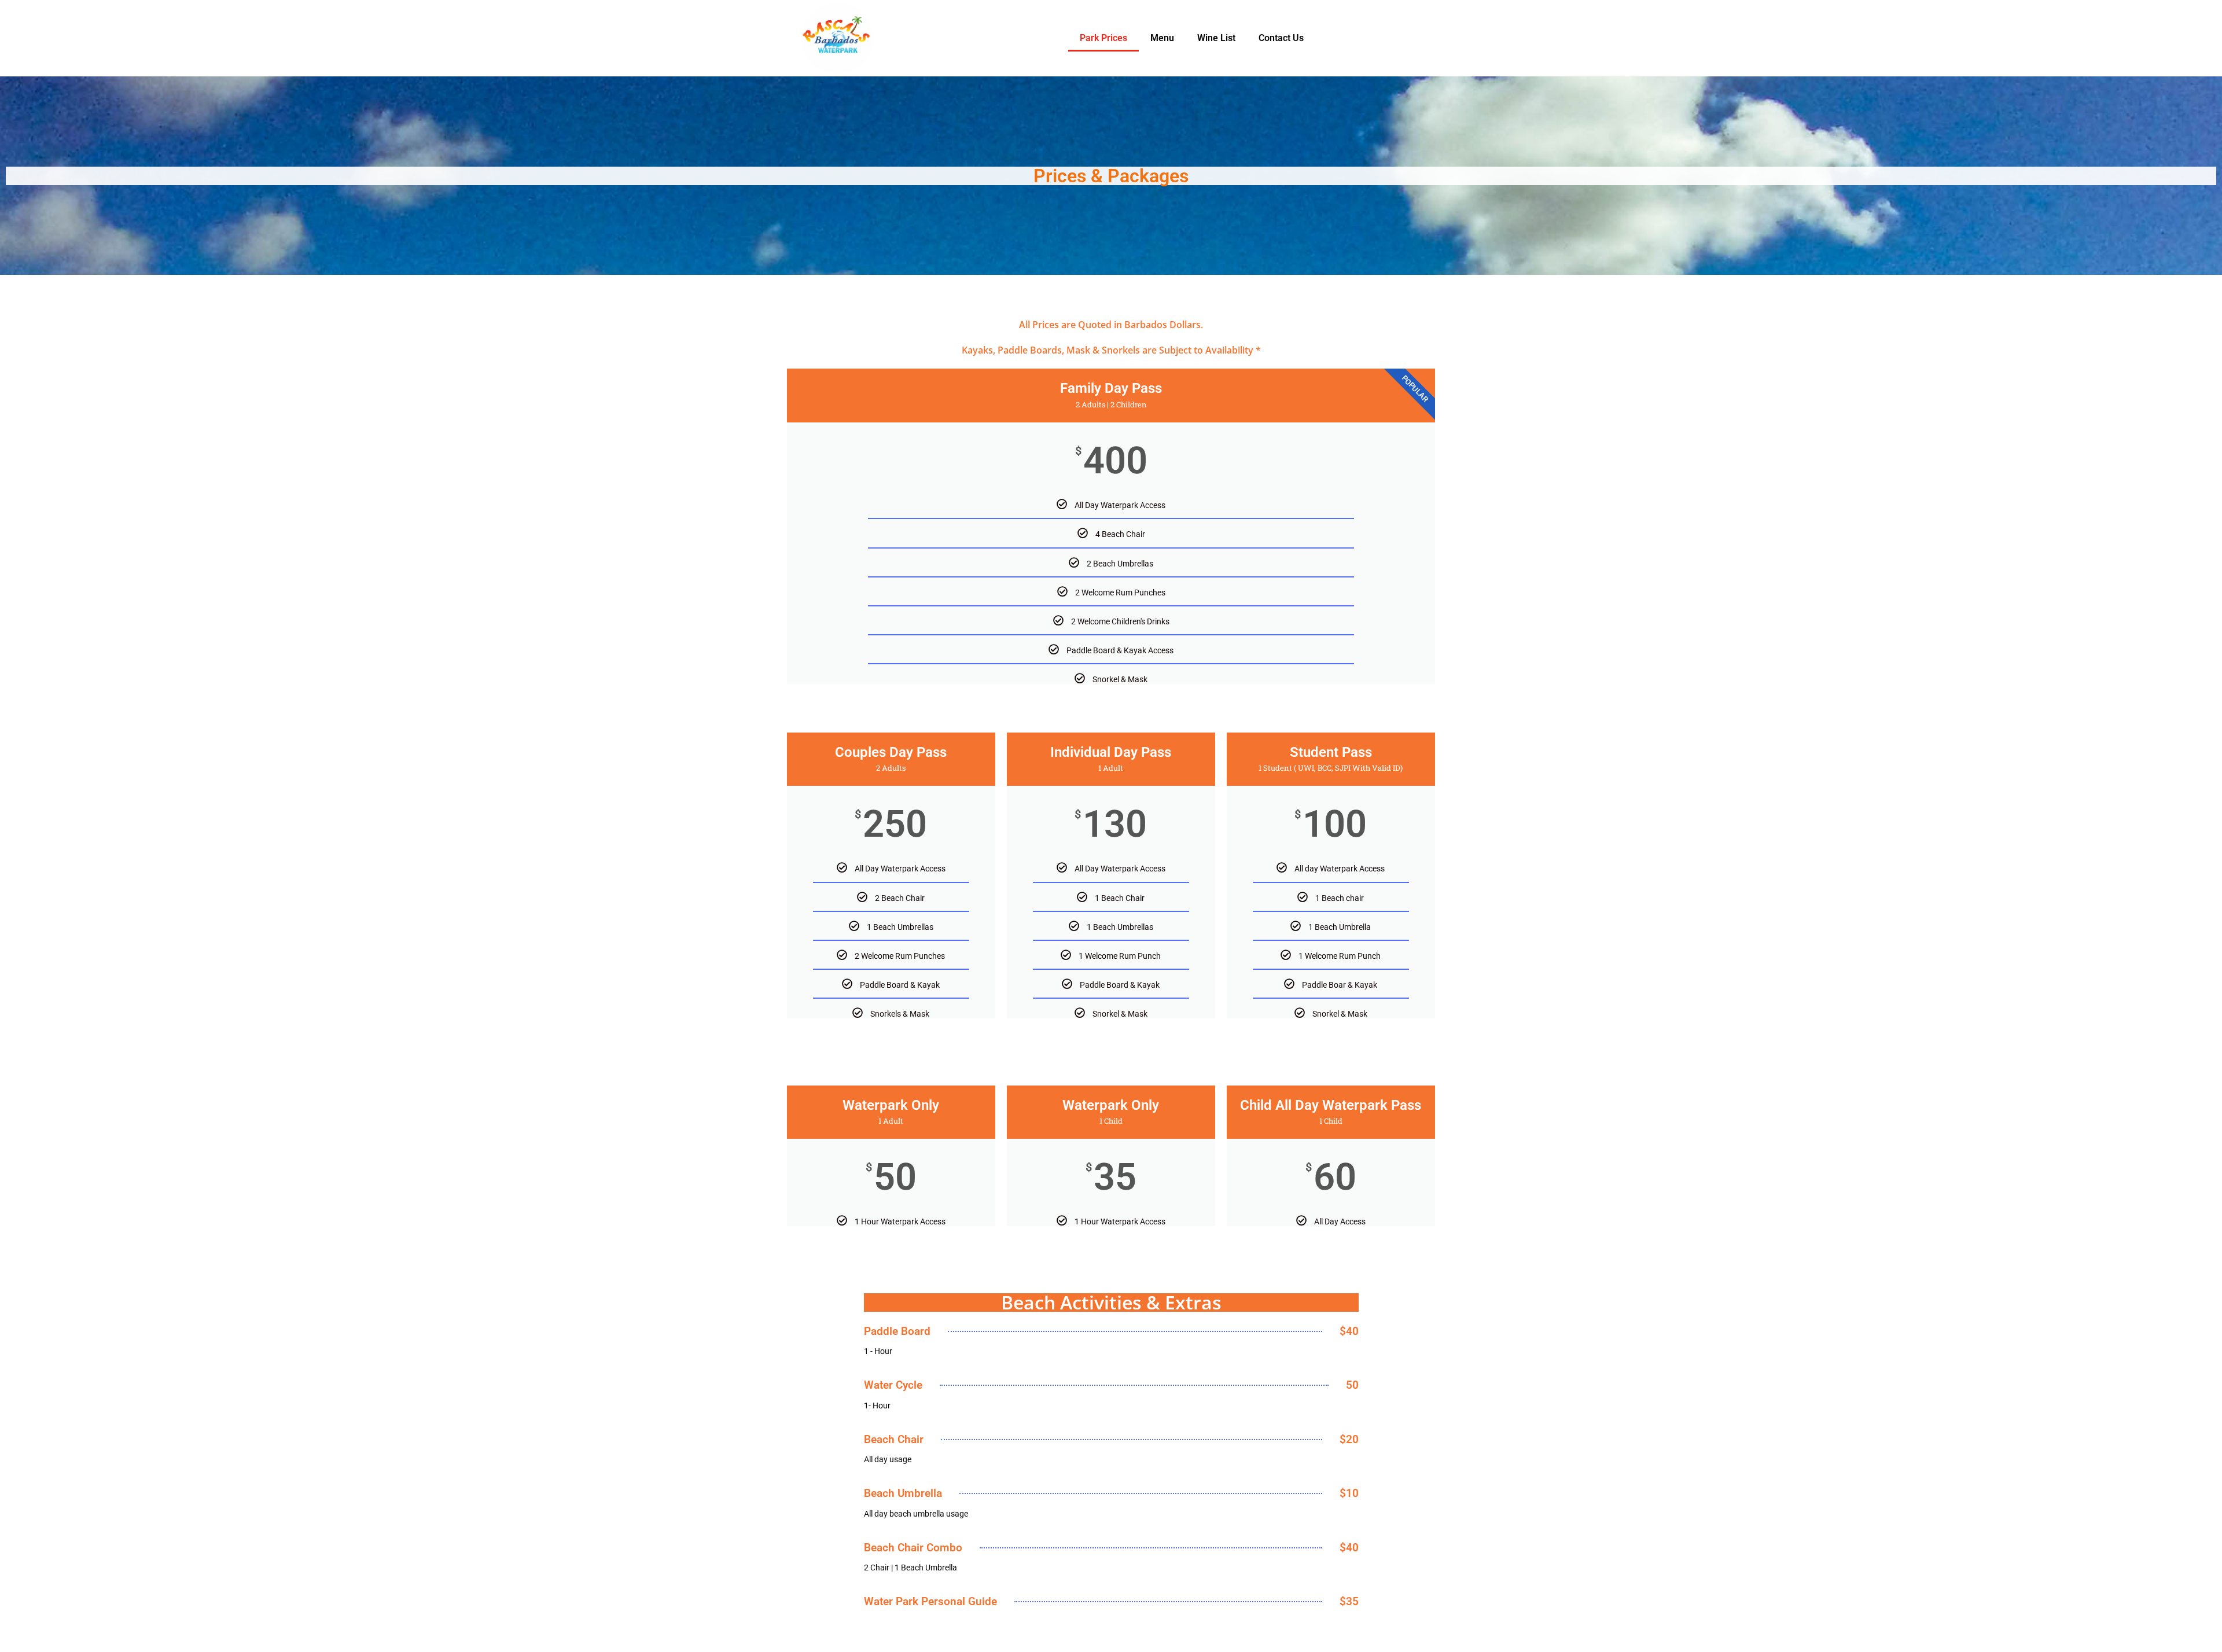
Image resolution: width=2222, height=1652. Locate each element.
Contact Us (1281, 38)
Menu (1162, 38)
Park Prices (1103, 38)
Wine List (1216, 38)
